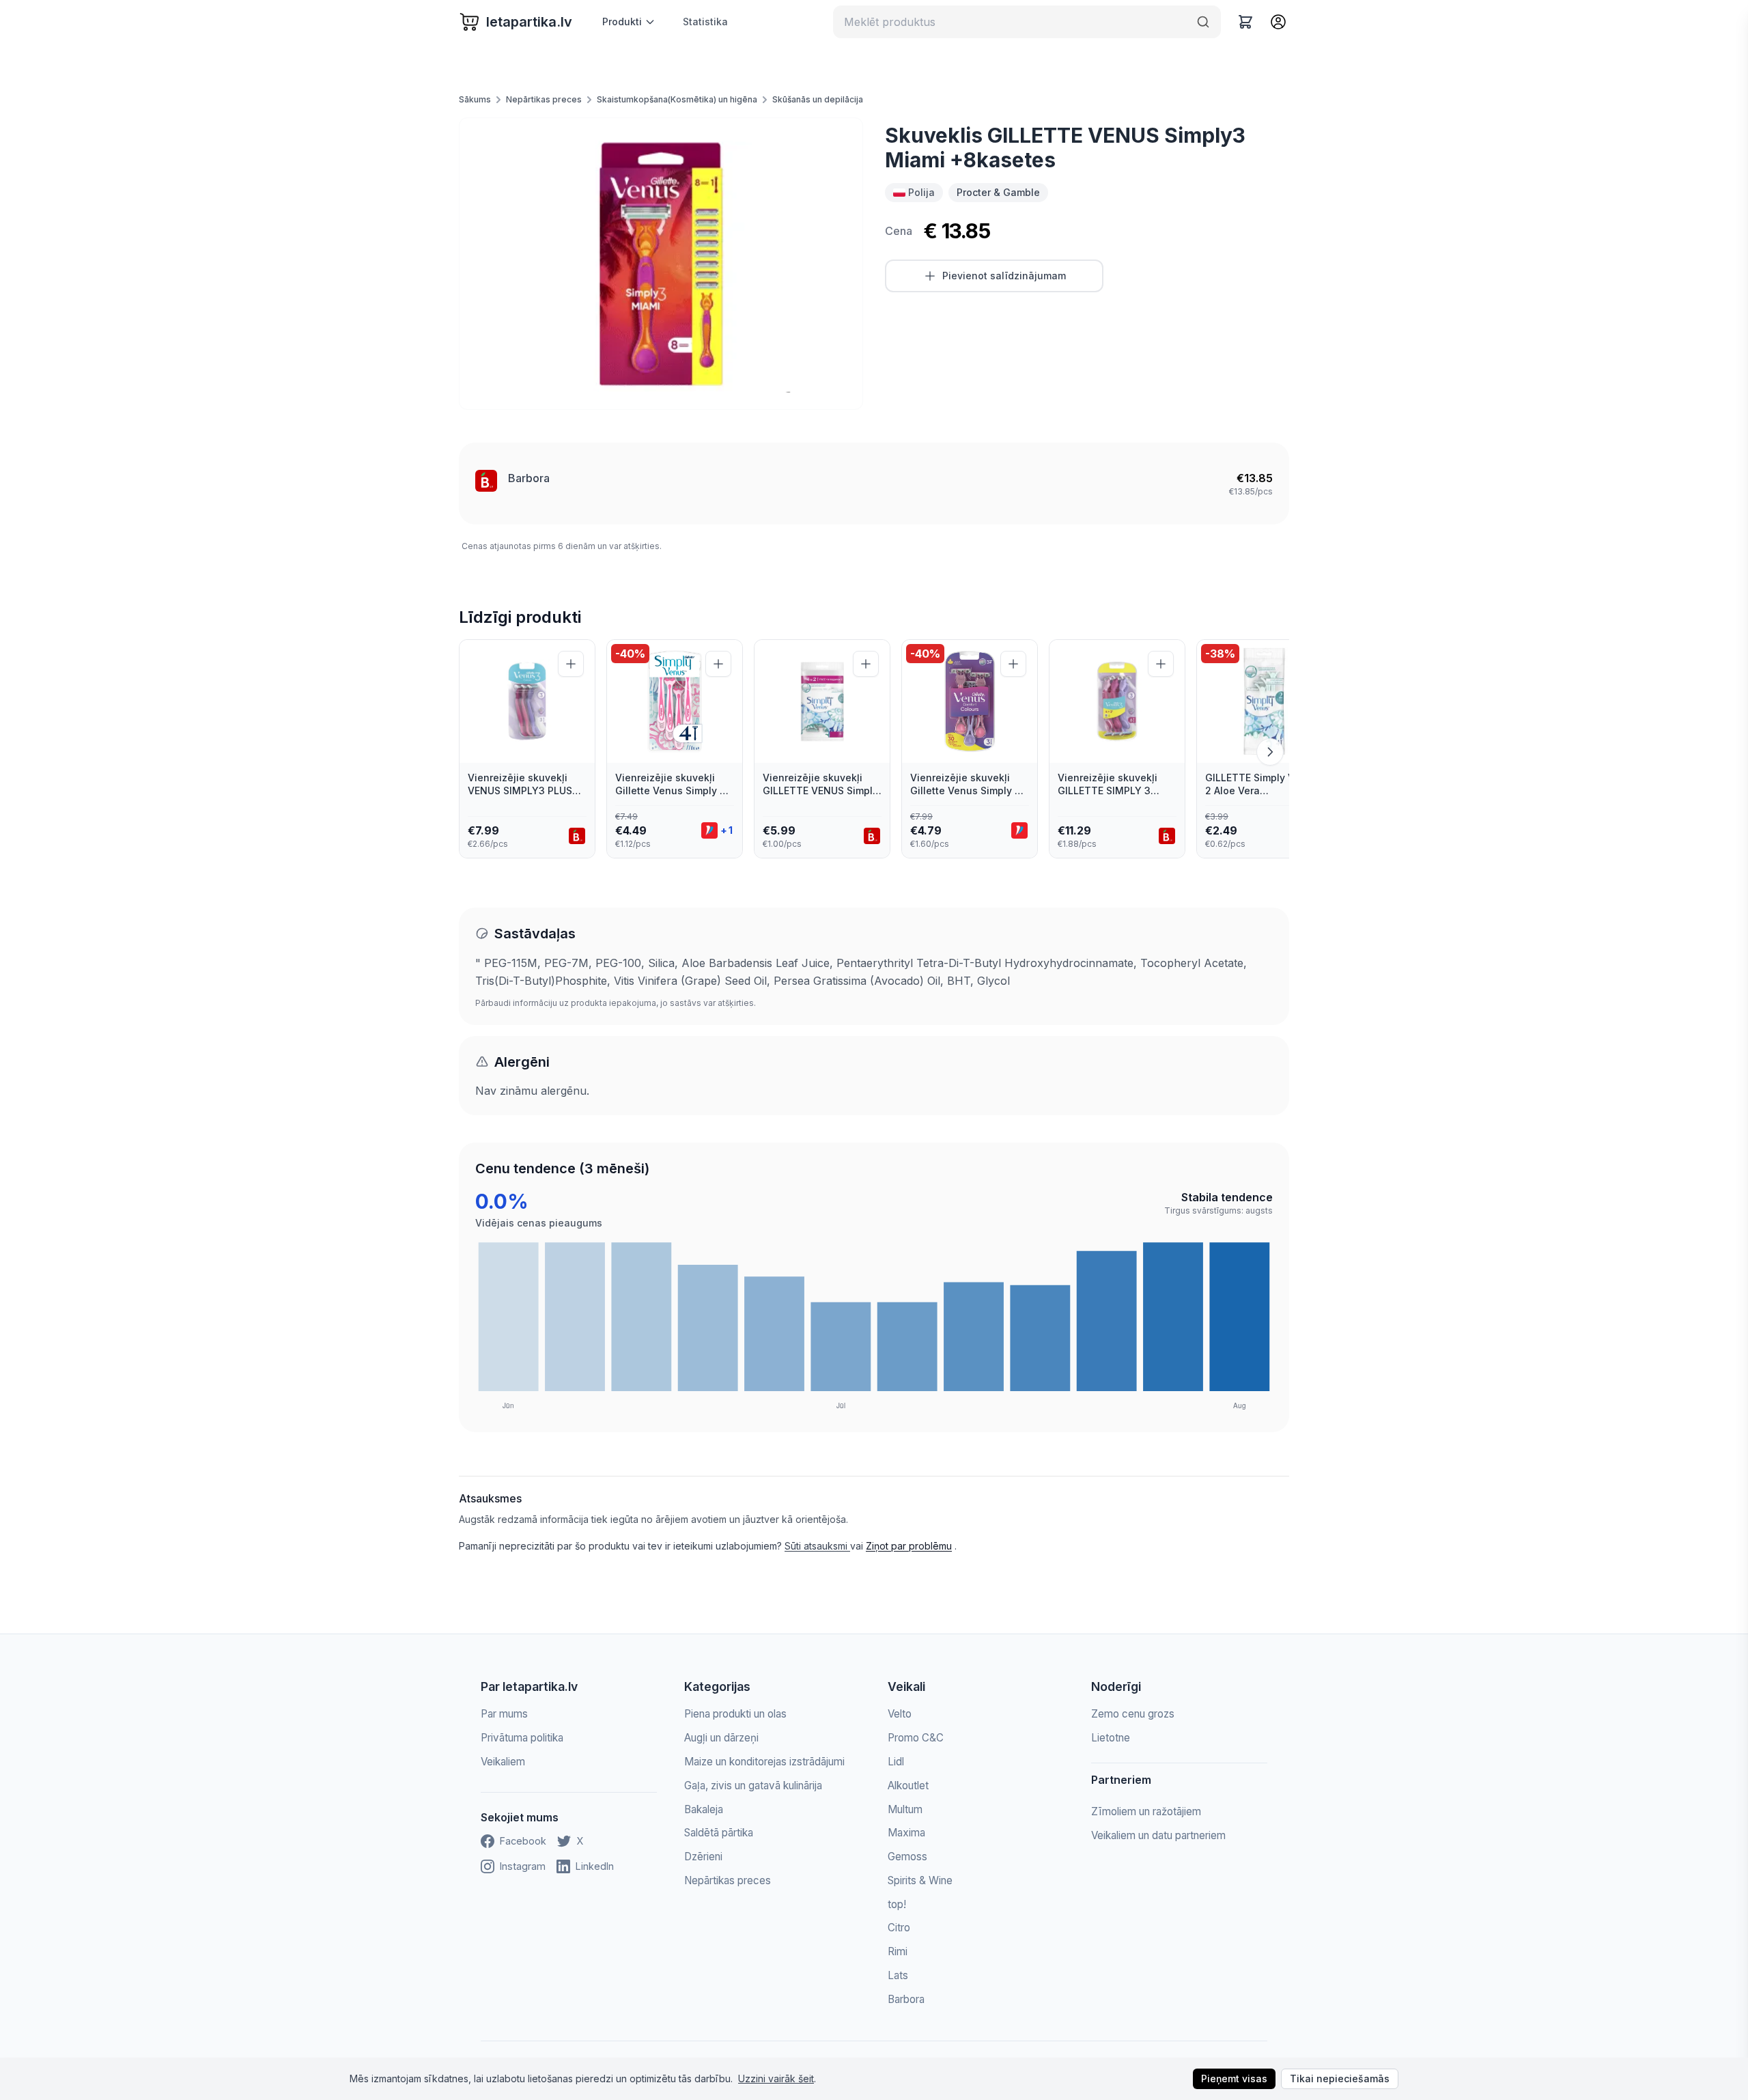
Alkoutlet (908, 1786)
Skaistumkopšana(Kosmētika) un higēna (677, 99)
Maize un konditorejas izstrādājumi (764, 1762)
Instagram (523, 1866)
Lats (898, 1975)
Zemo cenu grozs (1133, 1714)
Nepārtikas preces (544, 99)
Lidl (896, 1762)
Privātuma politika (522, 1738)
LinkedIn (595, 1866)
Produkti (622, 22)
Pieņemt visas (1234, 2078)
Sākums (475, 99)
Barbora (529, 478)
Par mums (504, 1714)
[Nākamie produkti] (1270, 752)
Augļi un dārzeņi (721, 1738)
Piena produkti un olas (735, 1714)
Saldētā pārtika (719, 1833)
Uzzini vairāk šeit (776, 2078)
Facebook (523, 1841)
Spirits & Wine (920, 1880)
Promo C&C (916, 1738)
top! (897, 1904)
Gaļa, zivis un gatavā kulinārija (753, 1786)
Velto (900, 1714)
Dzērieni (703, 1857)
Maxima (906, 1833)
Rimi (898, 1951)
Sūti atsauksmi (817, 1546)
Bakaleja (704, 1809)
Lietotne (1111, 1738)
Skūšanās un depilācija (818, 99)
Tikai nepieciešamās (1340, 2078)
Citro (899, 1928)
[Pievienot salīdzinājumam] (571, 664)
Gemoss (907, 1857)
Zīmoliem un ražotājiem (1146, 1811)
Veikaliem (503, 1762)
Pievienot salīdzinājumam (1004, 276)
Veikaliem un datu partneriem (1158, 1835)
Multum (905, 1809)
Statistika (705, 22)
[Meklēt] (1203, 22)
